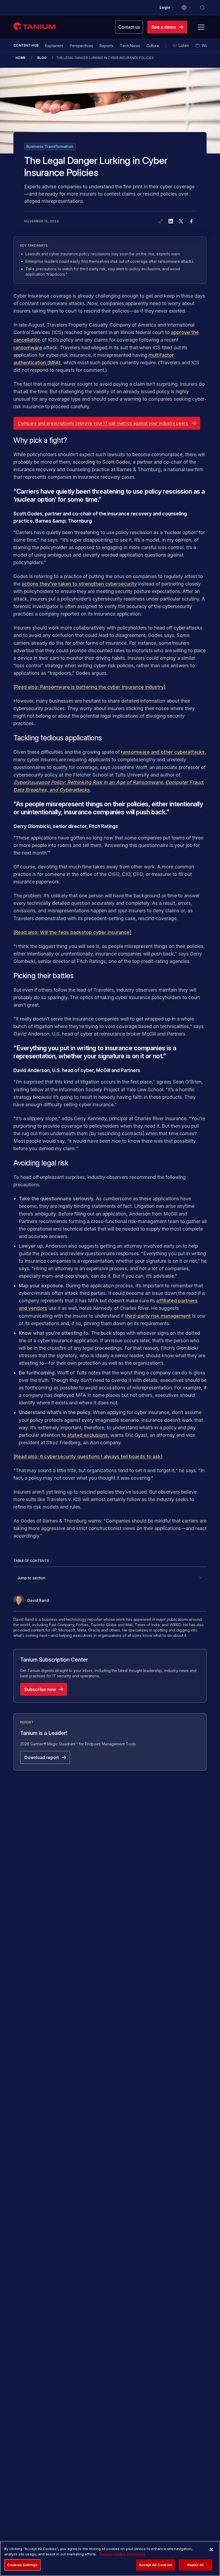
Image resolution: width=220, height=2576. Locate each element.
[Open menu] (201, 27)
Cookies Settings (22, 2565)
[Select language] (186, 8)
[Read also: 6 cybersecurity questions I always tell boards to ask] (88, 1456)
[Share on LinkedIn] (171, 221)
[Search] (202, 8)
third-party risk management (158, 1316)
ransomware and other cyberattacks (163, 752)
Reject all (195, 2565)
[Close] (211, 2549)
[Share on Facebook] (191, 221)
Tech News (130, 46)
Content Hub (26, 45)
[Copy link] (161, 221)
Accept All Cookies (156, 2565)
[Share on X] (181, 221)
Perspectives (81, 46)
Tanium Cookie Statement (122, 2554)
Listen (184, 45)
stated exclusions (88, 1435)
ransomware (28, 348)
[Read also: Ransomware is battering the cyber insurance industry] (89, 687)
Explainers (54, 46)
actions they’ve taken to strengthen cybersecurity (79, 584)
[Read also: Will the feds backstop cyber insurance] (72, 932)
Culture (153, 46)
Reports (107, 46)
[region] (110, 2558)
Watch (207, 45)
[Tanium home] (35, 26)
